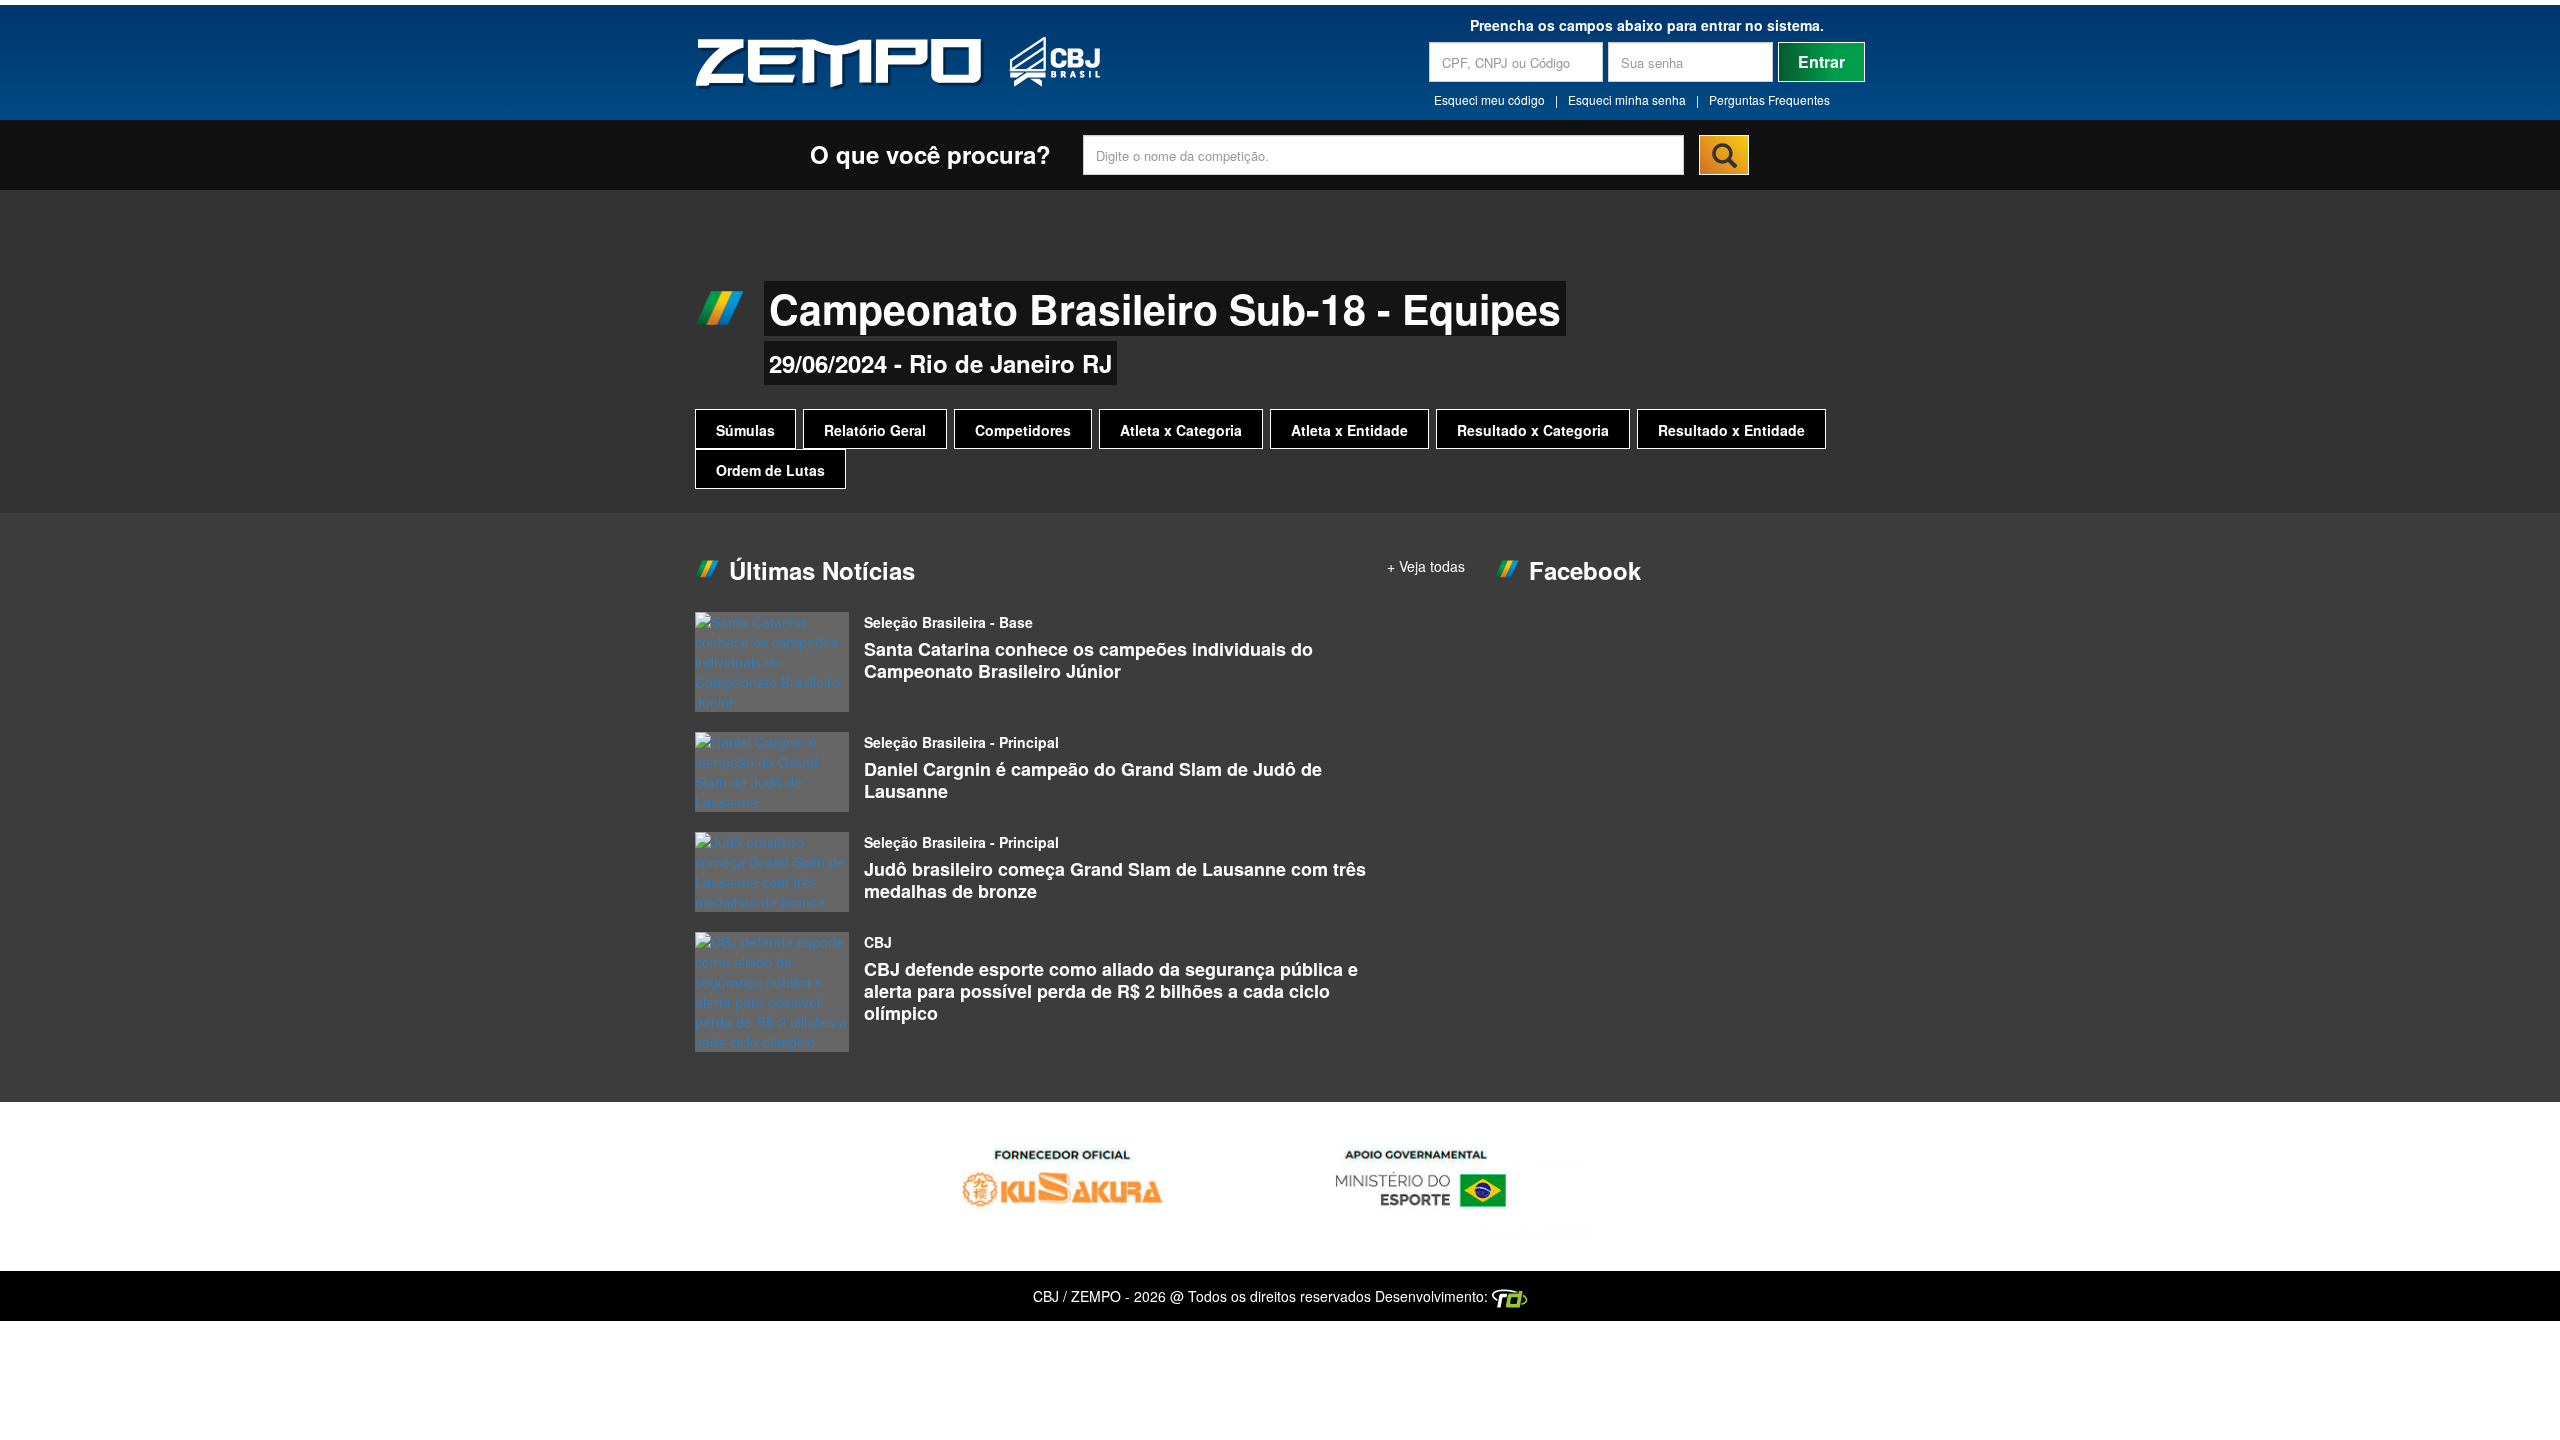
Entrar (1821, 61)
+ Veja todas (1426, 566)
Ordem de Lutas (770, 470)
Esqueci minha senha (1627, 99)
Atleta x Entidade (1349, 430)
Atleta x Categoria (1181, 430)
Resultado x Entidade (1731, 430)
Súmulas (745, 430)
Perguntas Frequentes (1769, 99)
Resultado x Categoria (1533, 430)
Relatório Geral (875, 430)
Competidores (1023, 430)
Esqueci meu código (1489, 99)
